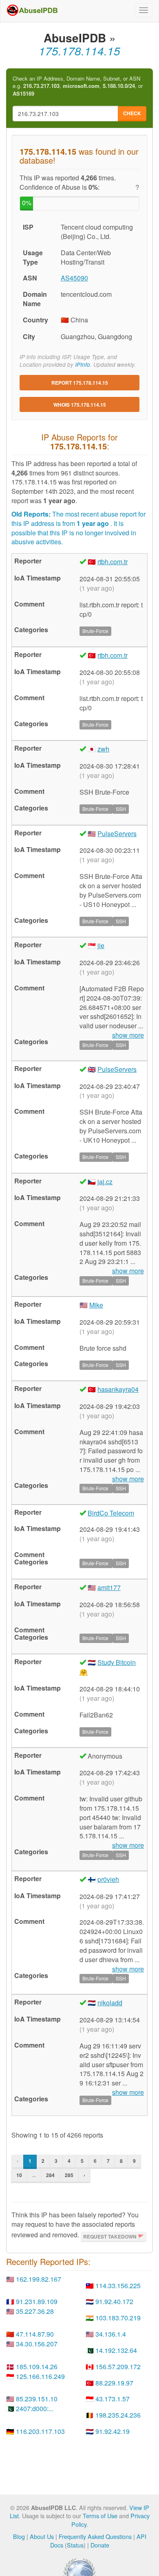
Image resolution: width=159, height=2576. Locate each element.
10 (19, 2175)
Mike (96, 1305)
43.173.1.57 (113, 2399)
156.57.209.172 (118, 2367)
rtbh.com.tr (113, 562)
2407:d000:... (35, 2408)
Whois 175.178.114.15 (80, 405)
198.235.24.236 (118, 2415)
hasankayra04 (118, 1389)
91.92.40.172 (114, 2301)
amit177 (109, 1587)
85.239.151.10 (37, 2399)
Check (132, 113)
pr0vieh (108, 1879)
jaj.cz (105, 1182)
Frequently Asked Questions (95, 2536)
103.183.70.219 (118, 2318)
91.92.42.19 (113, 2431)
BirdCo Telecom (111, 1513)
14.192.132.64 (116, 2350)
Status (75, 2545)
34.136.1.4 (111, 2334)
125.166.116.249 (40, 2376)
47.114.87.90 (35, 2334)
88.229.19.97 (114, 2383)
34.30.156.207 (37, 2344)
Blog (19, 2536)
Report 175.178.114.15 (80, 383)
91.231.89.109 (37, 2301)
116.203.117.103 (40, 2431)
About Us (42, 2536)
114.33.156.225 (118, 2286)
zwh (103, 749)
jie (101, 945)
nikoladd (110, 2003)
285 (69, 2175)
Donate (100, 2545)
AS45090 (74, 278)
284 (50, 2175)
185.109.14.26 (37, 2367)
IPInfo (83, 365)
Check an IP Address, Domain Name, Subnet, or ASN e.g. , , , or (78, 86)
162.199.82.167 (39, 2279)
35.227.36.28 (35, 2311)
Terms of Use (100, 2516)
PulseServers (117, 833)
